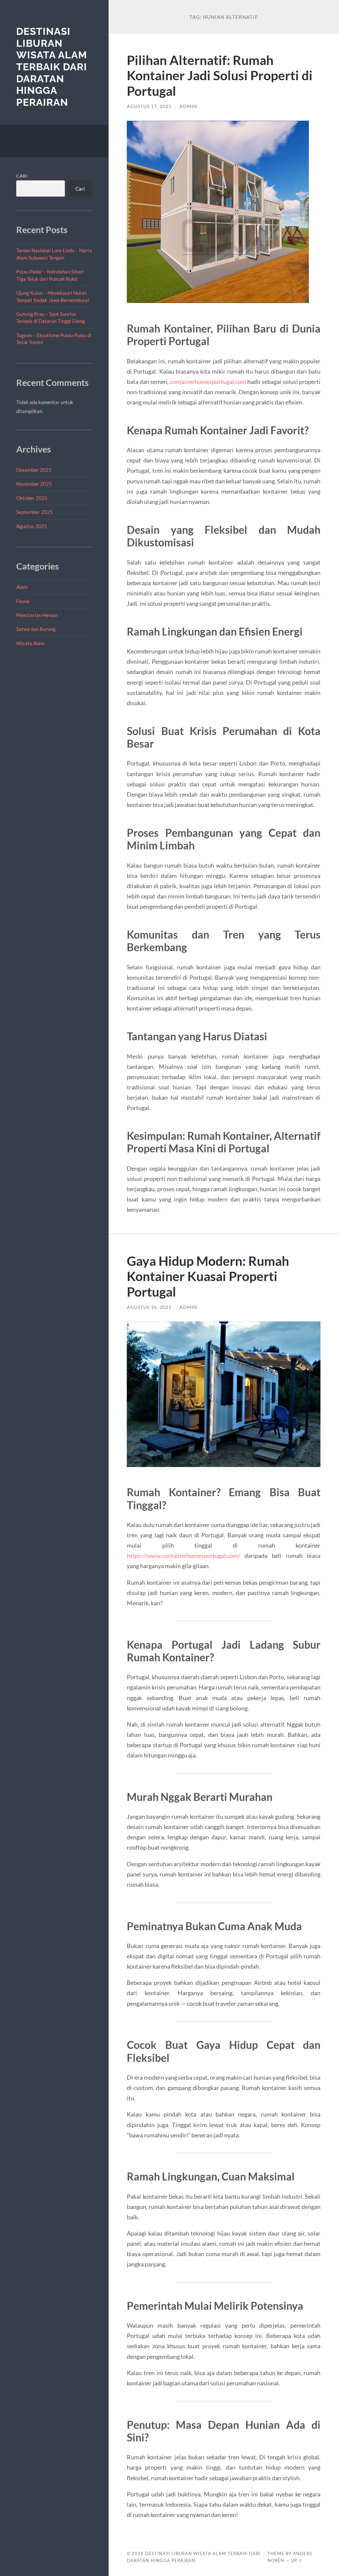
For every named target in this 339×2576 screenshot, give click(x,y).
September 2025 (35, 512)
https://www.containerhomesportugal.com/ (184, 1556)
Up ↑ (297, 2560)
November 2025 (34, 484)
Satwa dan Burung (36, 629)
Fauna (23, 601)
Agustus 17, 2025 (149, 106)
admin (188, 106)
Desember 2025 (34, 470)
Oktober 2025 (32, 498)
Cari (22, 176)
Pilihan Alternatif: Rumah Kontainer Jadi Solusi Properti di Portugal (220, 75)
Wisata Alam (30, 643)
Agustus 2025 (32, 526)
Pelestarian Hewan (37, 615)
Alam (22, 587)
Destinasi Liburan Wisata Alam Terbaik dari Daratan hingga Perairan (52, 67)
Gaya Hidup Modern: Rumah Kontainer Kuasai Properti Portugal (208, 1276)
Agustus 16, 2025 (149, 1307)
